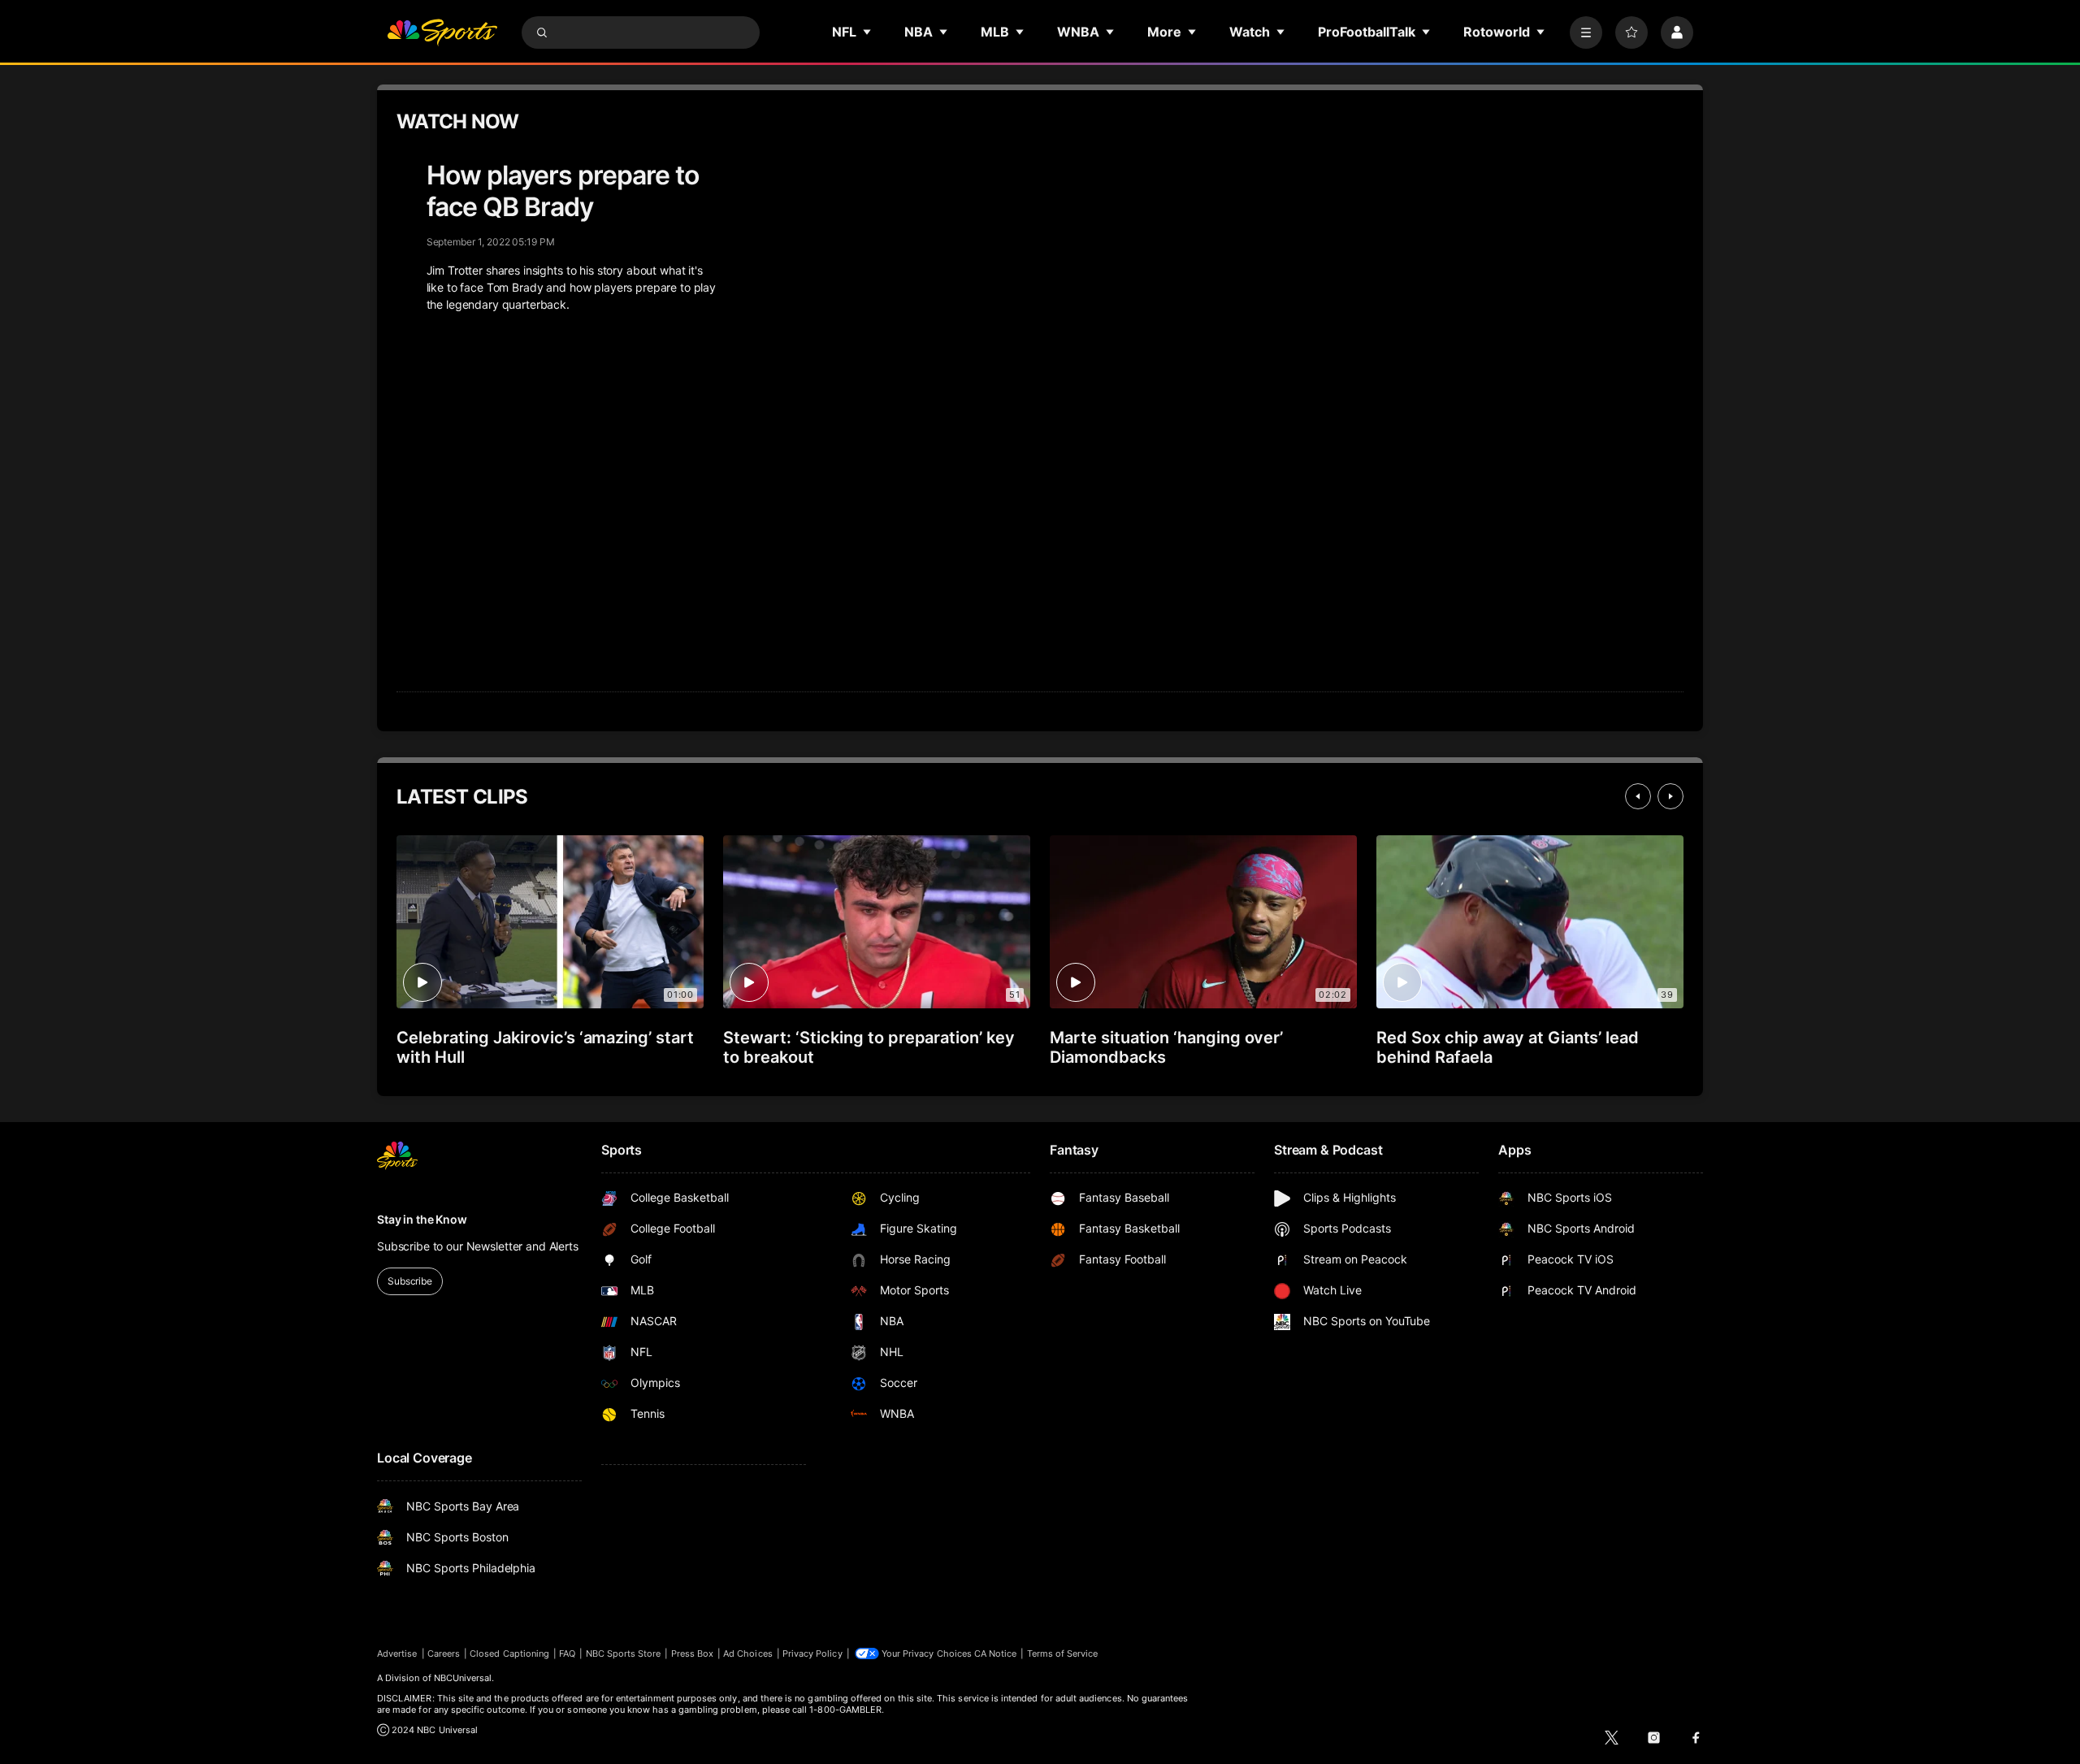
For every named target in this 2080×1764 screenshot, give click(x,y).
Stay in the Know (422, 1219)
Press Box (693, 1653)
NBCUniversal (463, 1678)
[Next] (1670, 796)
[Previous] (1638, 796)
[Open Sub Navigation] (868, 32)
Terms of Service (1063, 1653)
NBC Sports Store (624, 1653)
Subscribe (410, 1281)
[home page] (442, 33)
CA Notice (996, 1653)
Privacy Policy (812, 1653)
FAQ (567, 1653)
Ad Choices (748, 1653)
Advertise (397, 1653)
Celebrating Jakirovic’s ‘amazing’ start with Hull (545, 1047)
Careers (444, 1653)
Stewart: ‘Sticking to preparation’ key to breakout (869, 1047)
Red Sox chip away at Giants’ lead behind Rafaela (1508, 1047)
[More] (1586, 33)
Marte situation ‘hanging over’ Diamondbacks (1166, 1047)
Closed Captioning (509, 1653)
